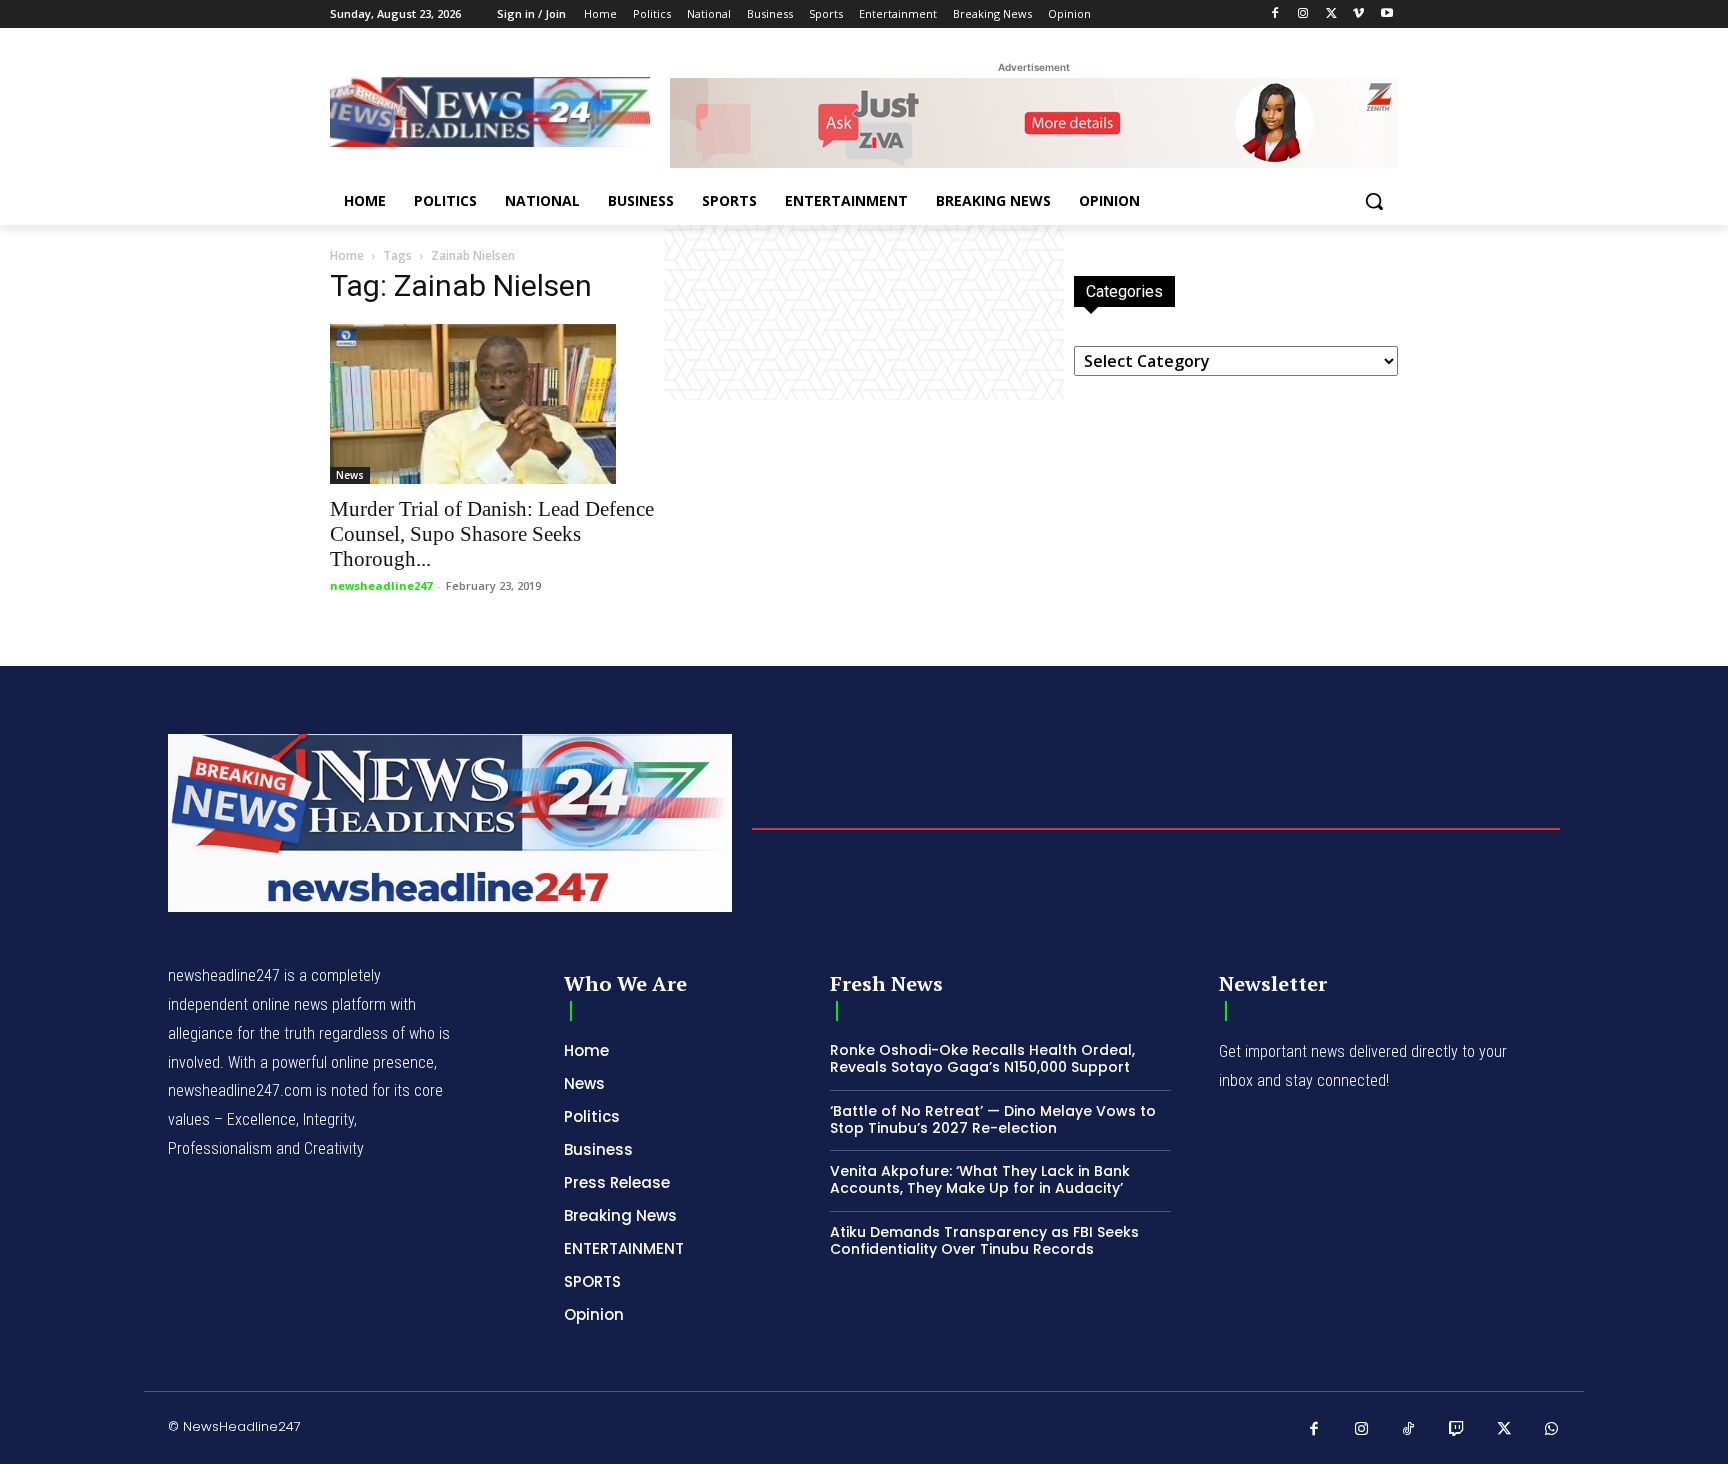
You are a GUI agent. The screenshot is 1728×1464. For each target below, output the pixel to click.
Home (347, 255)
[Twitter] (1331, 14)
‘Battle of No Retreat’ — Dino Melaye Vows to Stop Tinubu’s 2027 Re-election (993, 1119)
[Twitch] (1457, 1430)
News (350, 475)
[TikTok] (1409, 1430)
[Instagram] (1303, 14)
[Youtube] (1386, 14)
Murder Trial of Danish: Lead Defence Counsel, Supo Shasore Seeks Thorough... (492, 534)
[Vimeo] (1358, 14)
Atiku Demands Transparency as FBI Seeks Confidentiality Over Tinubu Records (984, 1240)
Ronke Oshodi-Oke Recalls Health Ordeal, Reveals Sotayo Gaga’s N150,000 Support (982, 1058)
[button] (1374, 201)
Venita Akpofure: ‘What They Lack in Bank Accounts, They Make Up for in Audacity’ (980, 1179)
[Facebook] (1275, 14)
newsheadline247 (381, 585)
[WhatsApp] (1552, 1430)
